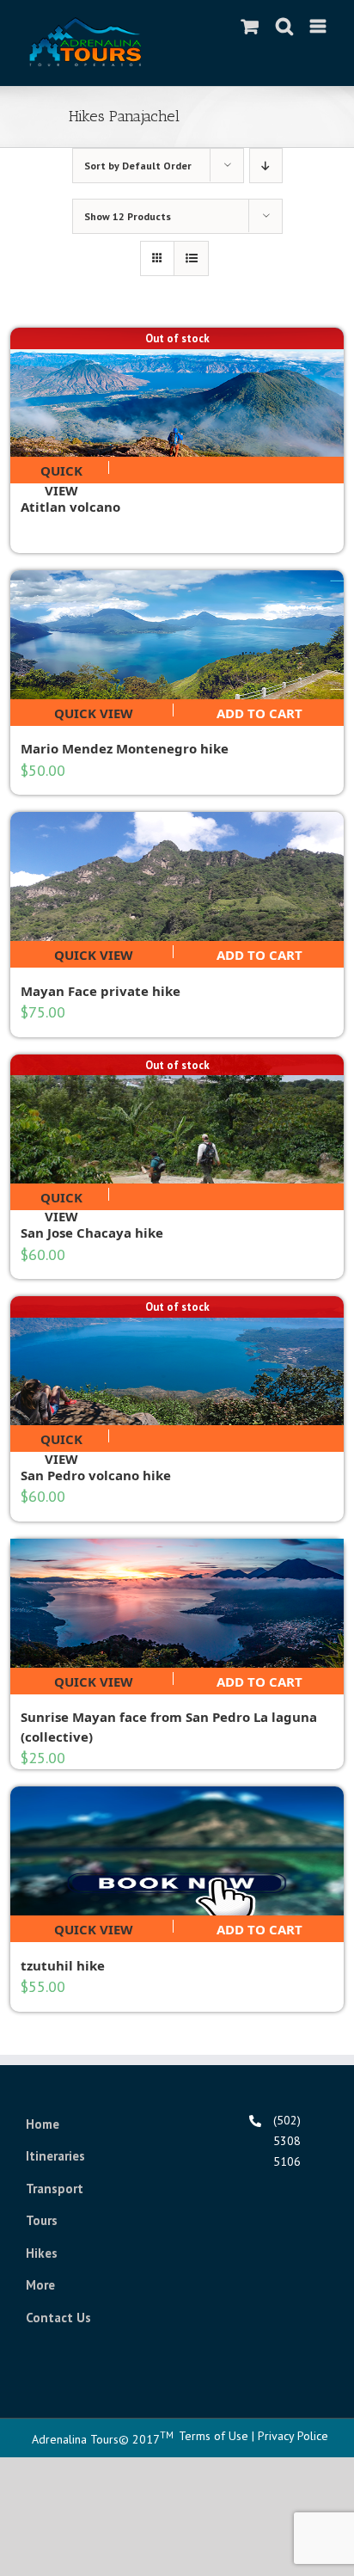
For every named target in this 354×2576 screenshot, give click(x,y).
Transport (55, 2189)
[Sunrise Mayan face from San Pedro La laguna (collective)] (177, 1603)
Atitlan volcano (70, 507)
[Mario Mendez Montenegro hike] (177, 635)
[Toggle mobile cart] (250, 26)
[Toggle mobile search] (284, 26)
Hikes (42, 2253)
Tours (42, 2220)
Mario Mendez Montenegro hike (125, 748)
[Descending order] (266, 166)
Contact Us (58, 2318)
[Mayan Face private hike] (177, 876)
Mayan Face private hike (101, 991)
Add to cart (259, 710)
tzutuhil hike (63, 1965)
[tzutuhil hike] (177, 1851)
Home (43, 2124)
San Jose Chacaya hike (92, 1233)
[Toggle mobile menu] (319, 26)
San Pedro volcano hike (96, 1475)
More (40, 2285)
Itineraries (55, 2156)
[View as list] (191, 258)
